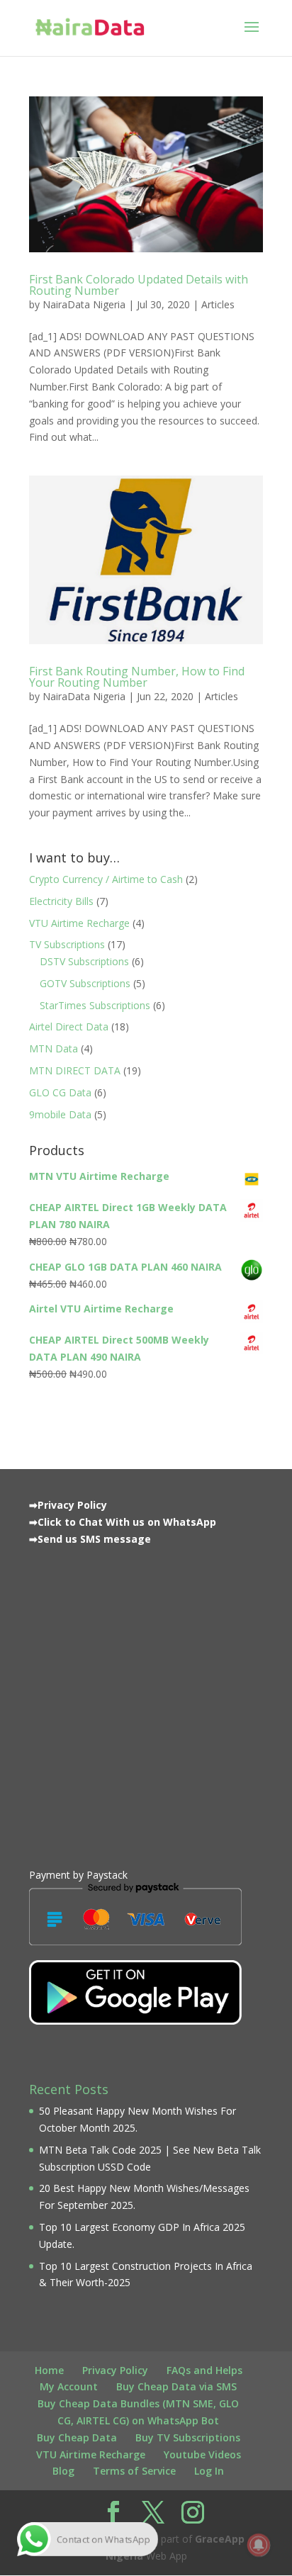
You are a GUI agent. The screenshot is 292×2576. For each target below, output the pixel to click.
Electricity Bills (61, 901)
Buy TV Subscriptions (188, 2437)
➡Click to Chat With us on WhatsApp (123, 1522)
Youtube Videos (202, 2454)
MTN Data (54, 1048)
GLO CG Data (60, 1092)
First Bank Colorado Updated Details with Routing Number (139, 285)
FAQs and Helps (204, 2370)
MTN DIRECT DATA (75, 1070)
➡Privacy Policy (68, 1505)
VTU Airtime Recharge (79, 923)
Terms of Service (134, 2471)
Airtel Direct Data (69, 1027)
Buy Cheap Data (77, 2437)
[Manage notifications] (259, 2545)
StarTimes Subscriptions (95, 1005)
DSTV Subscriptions (84, 961)
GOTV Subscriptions (85, 983)
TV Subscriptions (67, 944)
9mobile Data (60, 1114)
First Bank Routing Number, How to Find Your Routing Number (137, 677)
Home (49, 2370)
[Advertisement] (146, 1704)
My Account (69, 2386)
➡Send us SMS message (90, 1539)
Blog (63, 2471)
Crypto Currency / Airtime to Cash (106, 879)
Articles (218, 304)
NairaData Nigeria (84, 304)
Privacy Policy (115, 2370)
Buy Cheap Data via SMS (176, 2386)
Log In (209, 2471)
